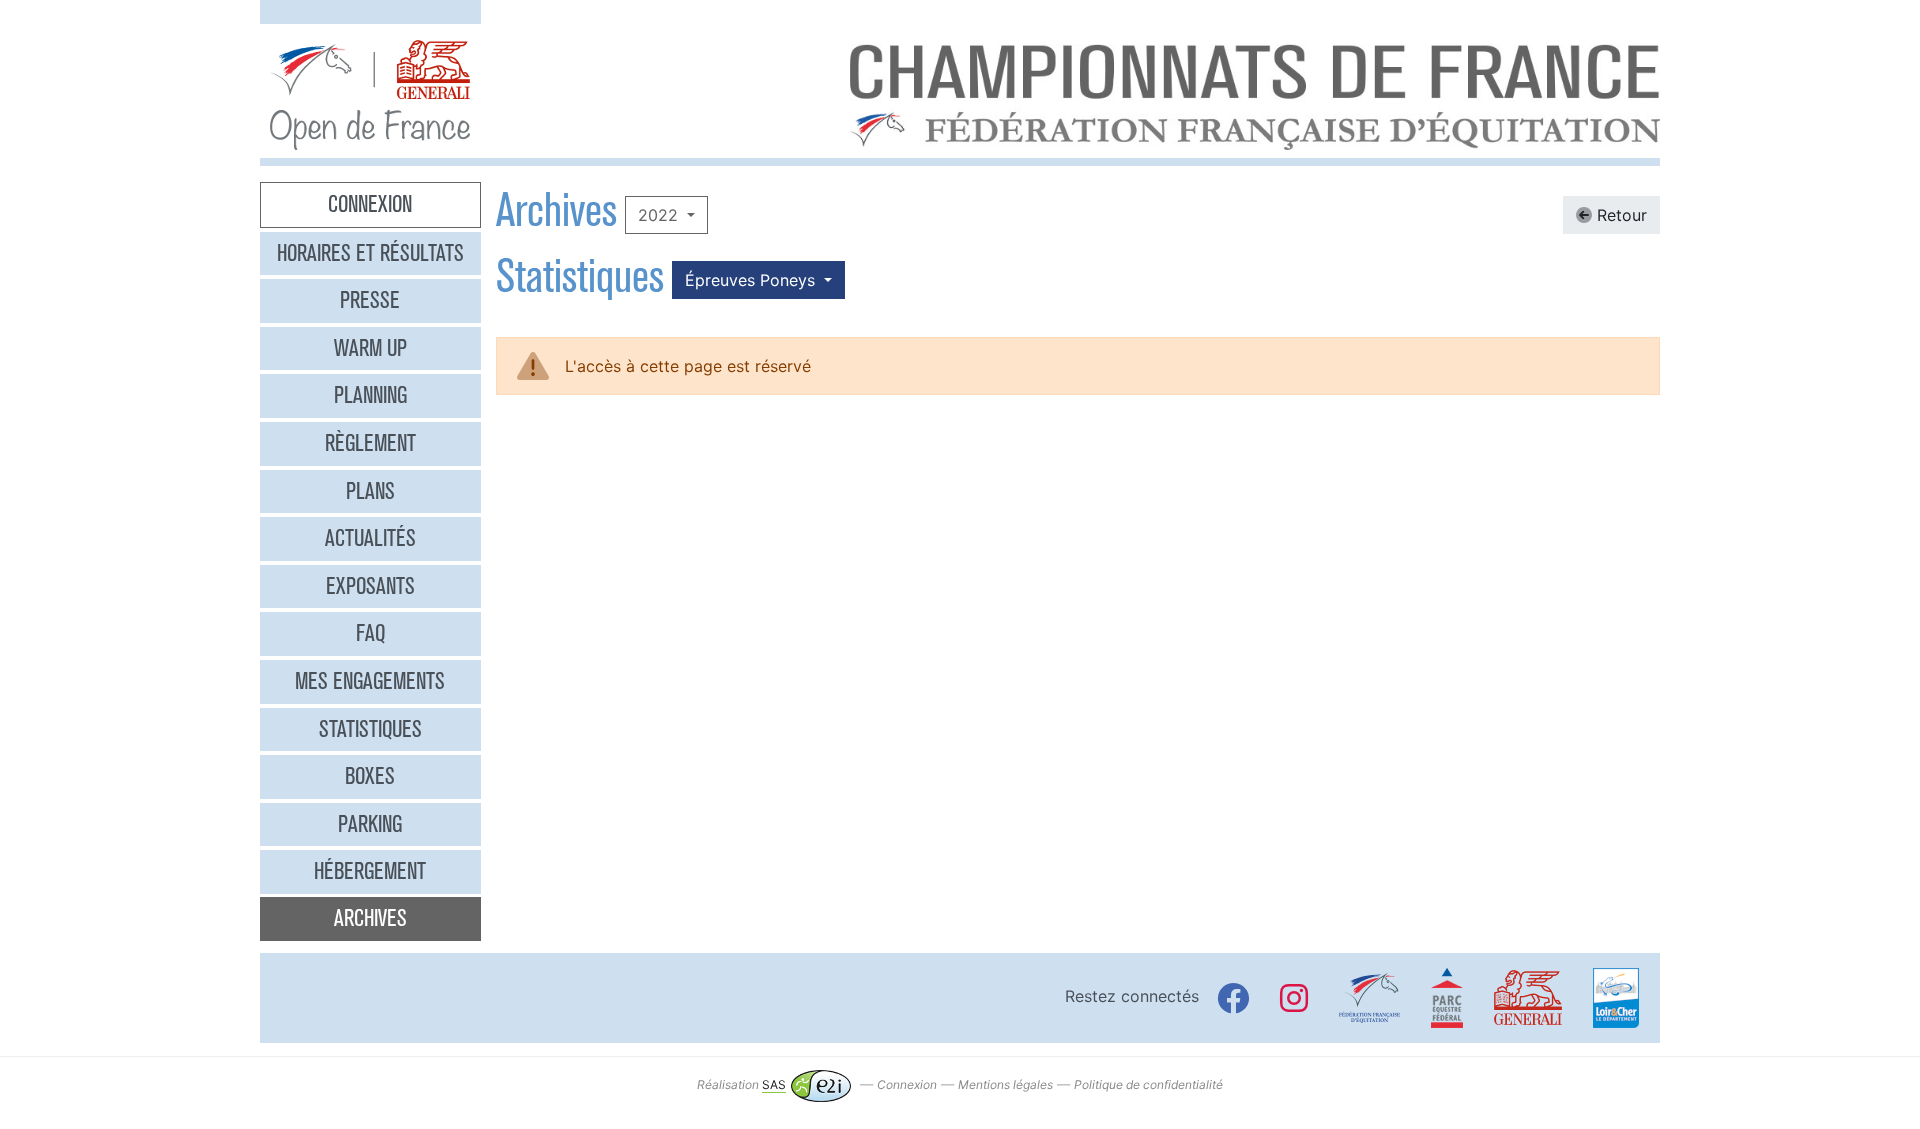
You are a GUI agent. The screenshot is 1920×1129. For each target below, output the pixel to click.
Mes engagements (370, 681)
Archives (370, 918)
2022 (660, 215)
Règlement (370, 443)
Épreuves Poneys (752, 280)
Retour (1619, 215)
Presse (370, 300)
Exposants (370, 586)
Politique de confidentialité (1148, 1084)
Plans (370, 491)
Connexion (370, 204)
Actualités (370, 538)
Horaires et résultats (370, 253)
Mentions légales (1005, 1084)
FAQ (370, 633)
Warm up (370, 348)
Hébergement (370, 871)
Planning (370, 395)
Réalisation (741, 1084)
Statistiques (370, 729)
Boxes (370, 776)
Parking (370, 824)
